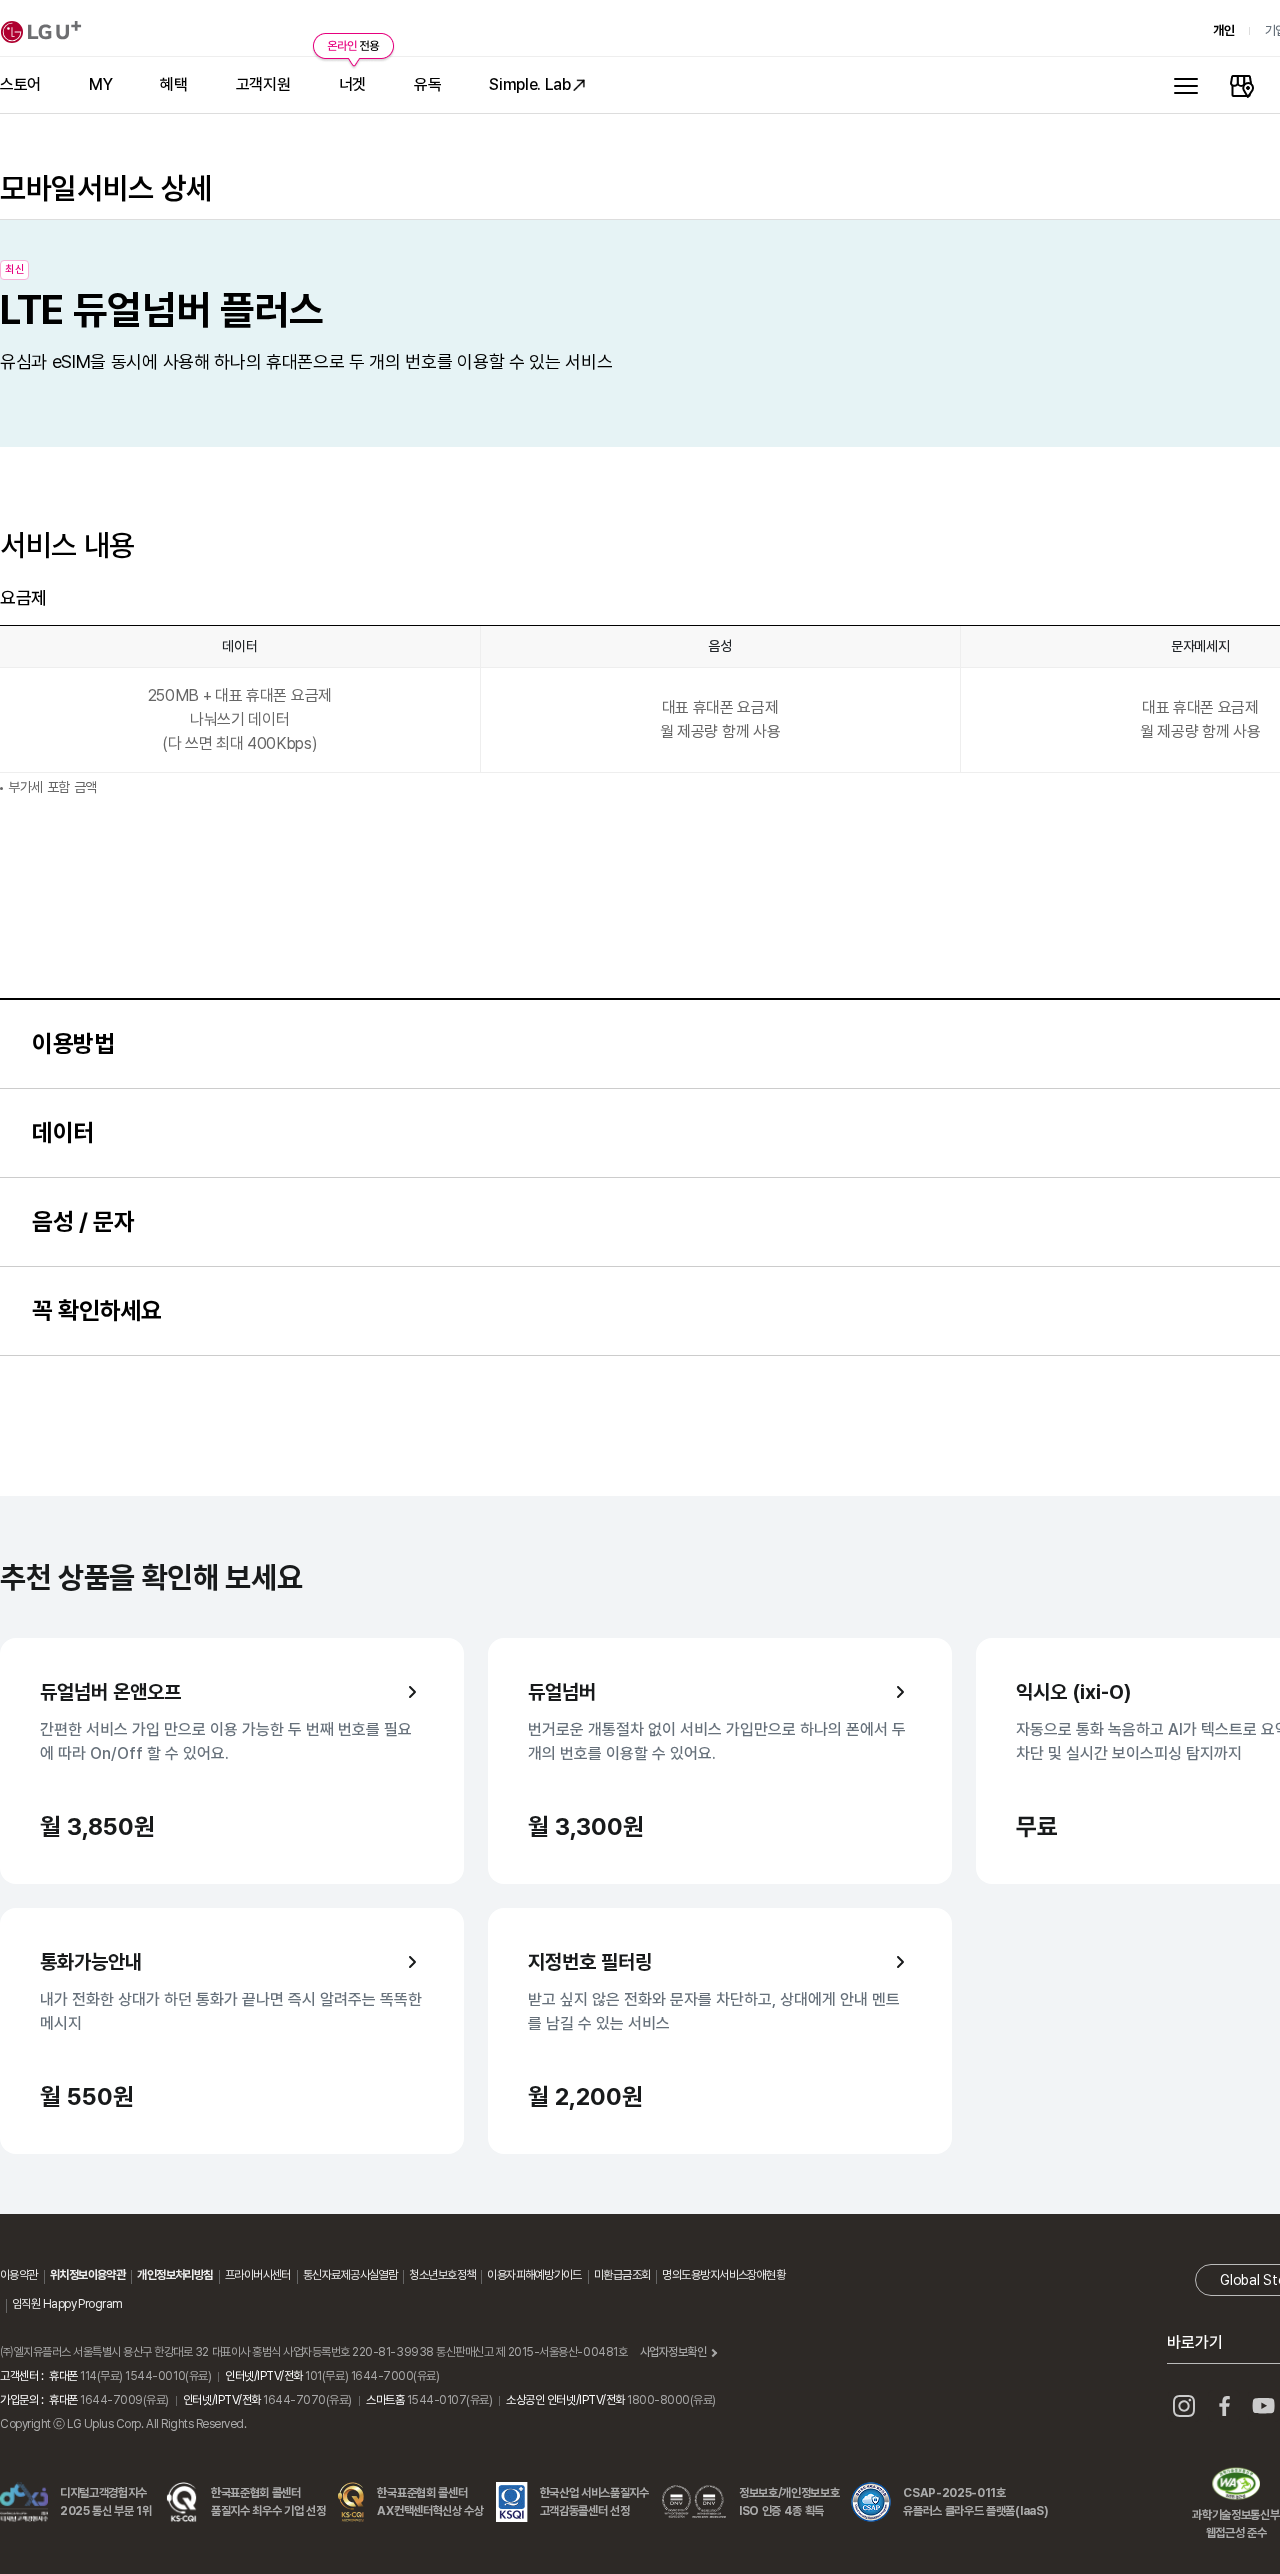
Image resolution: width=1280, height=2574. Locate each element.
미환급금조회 (622, 2275)
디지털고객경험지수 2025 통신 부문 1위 (106, 2502)
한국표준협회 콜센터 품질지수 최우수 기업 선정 (268, 2502)
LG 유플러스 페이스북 (1224, 2406)
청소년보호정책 (442, 2275)
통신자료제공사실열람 (350, 2275)
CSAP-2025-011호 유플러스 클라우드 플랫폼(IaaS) (975, 2502)
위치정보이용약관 (88, 2275)
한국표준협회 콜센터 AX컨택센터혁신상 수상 (430, 2502)
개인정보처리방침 (175, 2275)
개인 (1223, 30)
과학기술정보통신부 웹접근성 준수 (1235, 2486)
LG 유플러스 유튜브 (1264, 2406)
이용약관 (19, 2275)
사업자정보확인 (673, 2352)
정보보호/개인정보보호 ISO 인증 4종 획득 (789, 2502)
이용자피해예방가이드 (534, 2275)
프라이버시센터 (258, 2275)
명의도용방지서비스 (704, 2275)
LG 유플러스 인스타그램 (1184, 2406)
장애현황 (766, 2275)
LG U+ (41, 32)
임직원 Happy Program (67, 2304)
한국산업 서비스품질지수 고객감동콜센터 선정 (594, 2502)
